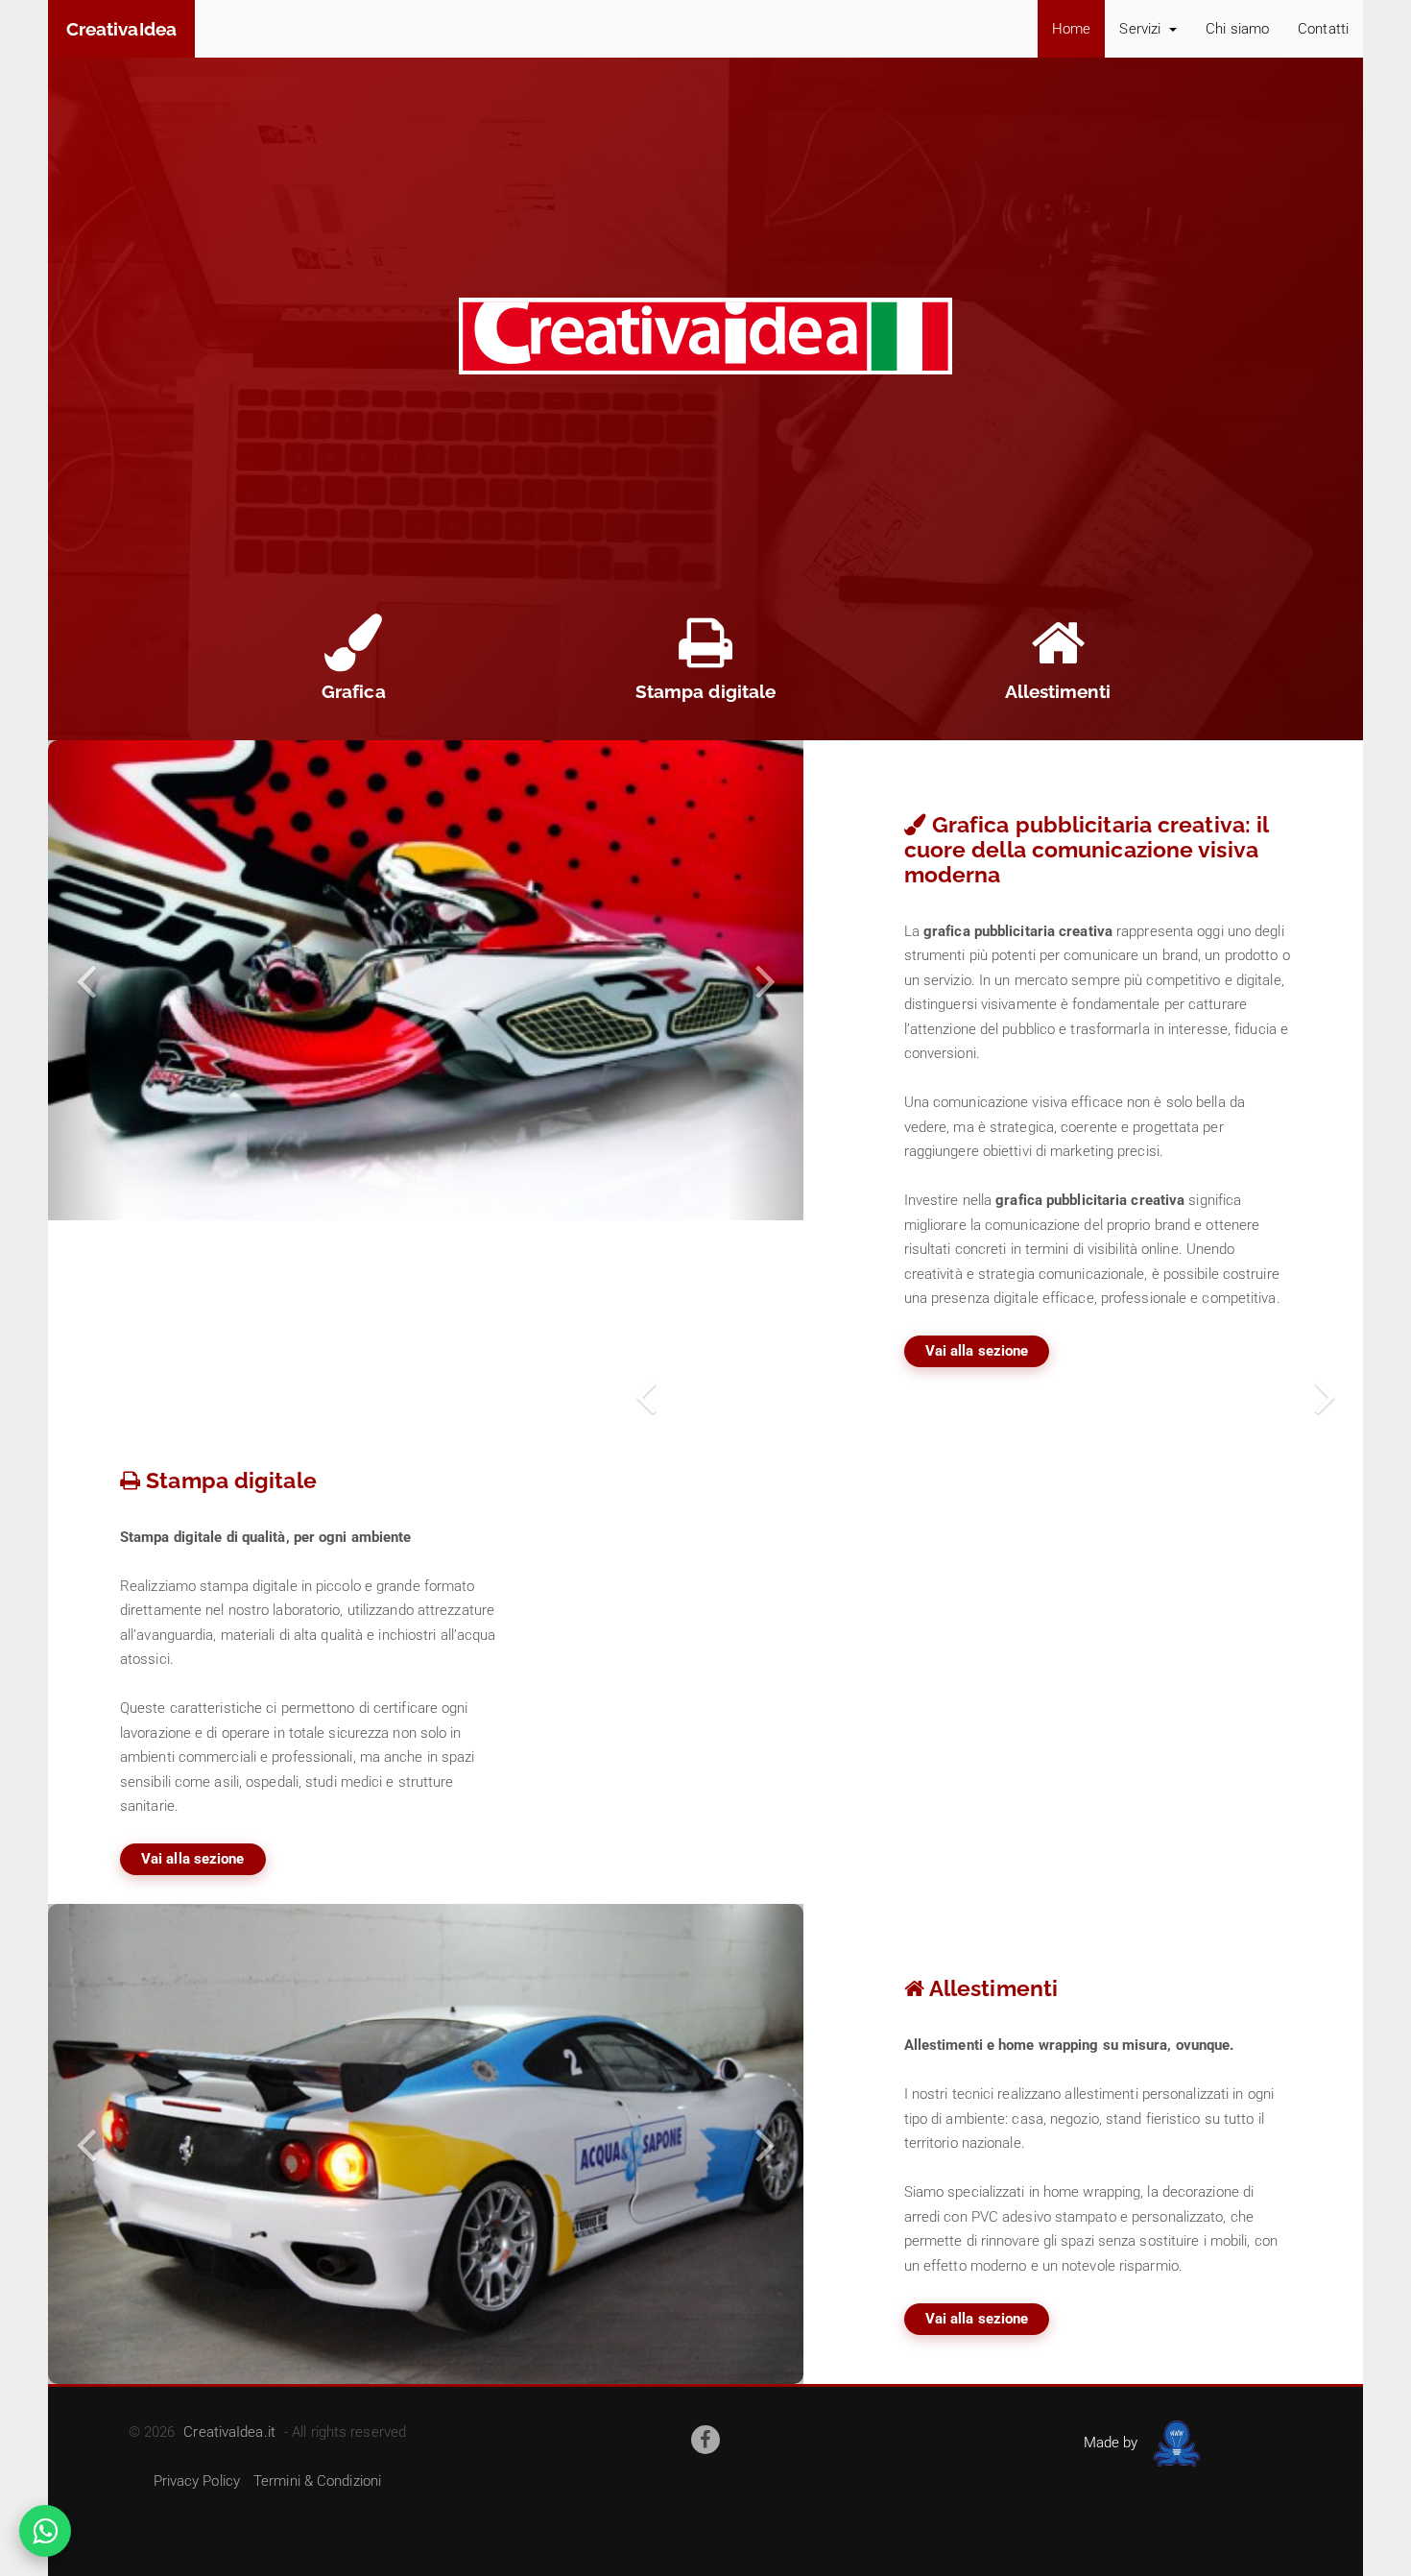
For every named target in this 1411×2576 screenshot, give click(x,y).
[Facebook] (705, 2440)
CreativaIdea (121, 29)
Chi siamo (1237, 29)
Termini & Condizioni (317, 2481)
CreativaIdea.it (229, 2432)
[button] (86, 980)
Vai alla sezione (977, 1351)
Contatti (1323, 29)
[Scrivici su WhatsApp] (45, 2531)
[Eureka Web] (1173, 2443)
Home (1071, 29)
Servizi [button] (1142, 29)
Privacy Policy (197, 2481)
